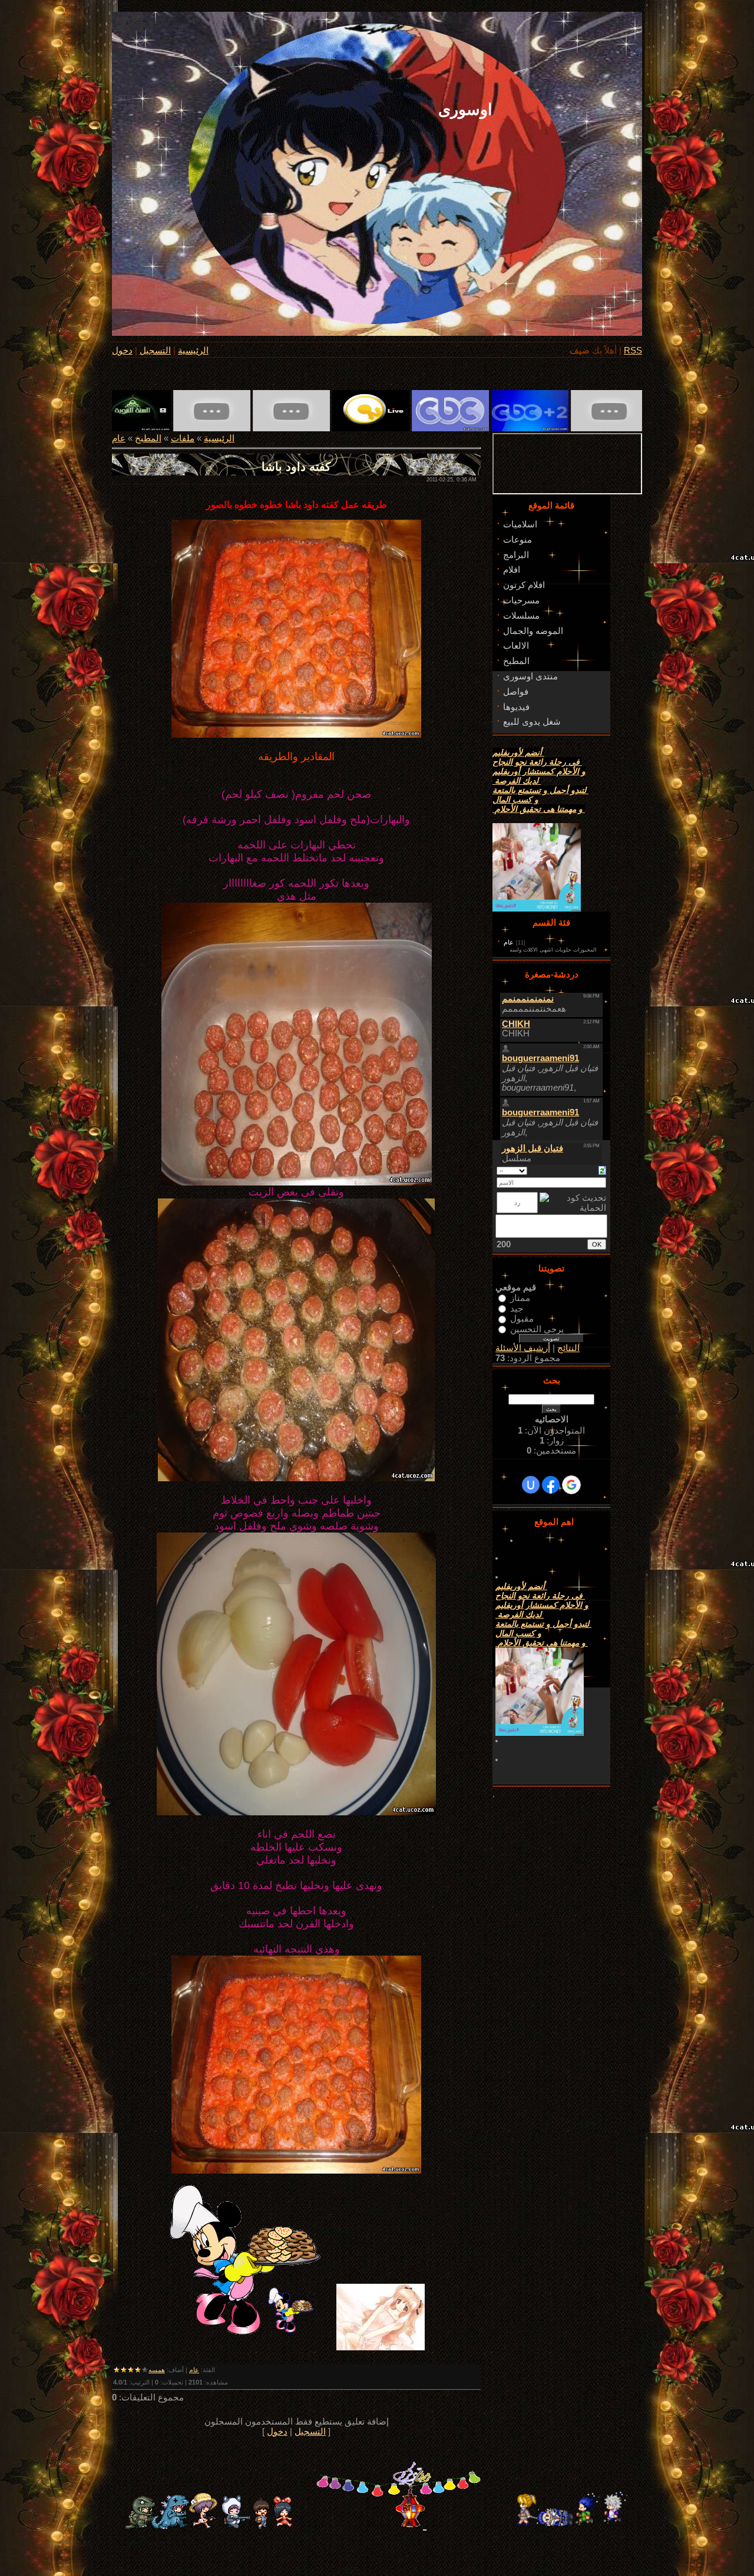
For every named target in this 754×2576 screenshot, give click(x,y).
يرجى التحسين (537, 1329)
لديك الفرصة (517, 781)
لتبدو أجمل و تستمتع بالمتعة (540, 790)
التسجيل (155, 351)
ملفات (183, 438)
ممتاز (520, 1298)
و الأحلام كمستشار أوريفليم (539, 771)
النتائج (568, 1348)
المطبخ (148, 438)
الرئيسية (193, 351)
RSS (633, 351)
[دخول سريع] (531, 1485)
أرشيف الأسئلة (523, 1348)
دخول (122, 351)
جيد (517, 1308)
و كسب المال (515, 800)
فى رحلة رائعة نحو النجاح (537, 762)
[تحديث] (602, 1170)
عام (119, 438)
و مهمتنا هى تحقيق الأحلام (539, 809)
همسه (157, 2370)
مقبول (522, 1319)
